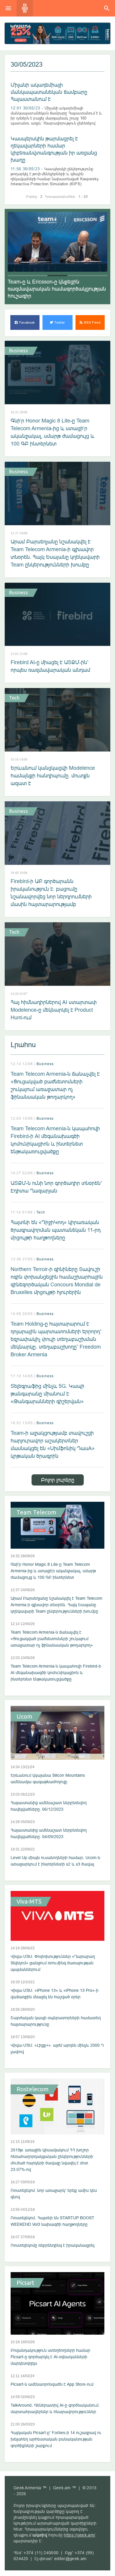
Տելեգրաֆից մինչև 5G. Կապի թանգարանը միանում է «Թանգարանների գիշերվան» (47, 1394)
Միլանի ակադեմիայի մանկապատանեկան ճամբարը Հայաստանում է (49, 92)
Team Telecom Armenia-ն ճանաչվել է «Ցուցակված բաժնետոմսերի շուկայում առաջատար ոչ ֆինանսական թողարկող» (55, 1085)
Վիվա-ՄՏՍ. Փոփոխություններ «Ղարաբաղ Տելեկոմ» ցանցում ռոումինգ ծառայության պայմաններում (53, 1963)
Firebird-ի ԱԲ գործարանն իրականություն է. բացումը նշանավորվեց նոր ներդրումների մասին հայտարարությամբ (51, 893)
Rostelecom (33, 2089)
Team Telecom (36, 1512)
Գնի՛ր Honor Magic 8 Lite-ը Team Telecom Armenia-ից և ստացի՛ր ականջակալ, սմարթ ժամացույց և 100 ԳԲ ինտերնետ (52, 432)
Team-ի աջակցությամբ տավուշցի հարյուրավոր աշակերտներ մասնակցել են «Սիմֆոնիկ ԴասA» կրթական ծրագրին (53, 1444)
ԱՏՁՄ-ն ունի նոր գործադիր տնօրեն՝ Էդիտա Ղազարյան (56, 1187)
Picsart (26, 2283)
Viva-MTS (29, 1902)
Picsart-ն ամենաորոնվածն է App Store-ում (52, 2384)
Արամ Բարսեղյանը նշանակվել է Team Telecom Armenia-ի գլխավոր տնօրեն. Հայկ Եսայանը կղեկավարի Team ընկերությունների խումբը (55, 553)
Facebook (27, 322)
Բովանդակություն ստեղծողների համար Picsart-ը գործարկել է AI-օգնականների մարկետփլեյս (50, 2357)
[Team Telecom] (57, 33)
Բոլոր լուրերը (58, 1480)
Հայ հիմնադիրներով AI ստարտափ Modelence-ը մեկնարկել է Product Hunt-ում (54, 1010)
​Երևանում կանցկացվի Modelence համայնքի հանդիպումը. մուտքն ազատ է (53, 776)
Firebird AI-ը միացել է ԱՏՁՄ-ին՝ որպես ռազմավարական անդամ (50, 666)
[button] (18, 276)
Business (19, 351)
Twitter (59, 322)
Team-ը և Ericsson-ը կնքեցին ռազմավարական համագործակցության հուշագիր (57, 289)
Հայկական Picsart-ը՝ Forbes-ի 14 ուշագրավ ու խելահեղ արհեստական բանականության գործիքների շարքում (56, 2439)
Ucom (24, 1717)
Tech (14, 698)
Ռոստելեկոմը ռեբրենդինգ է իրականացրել (52, 2245)
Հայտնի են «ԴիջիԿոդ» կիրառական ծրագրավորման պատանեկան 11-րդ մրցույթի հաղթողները (56, 1230)
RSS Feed (92, 322)
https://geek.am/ (79, 2535)
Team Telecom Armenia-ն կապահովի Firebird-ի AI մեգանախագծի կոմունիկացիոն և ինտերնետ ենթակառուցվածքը (55, 1140)
